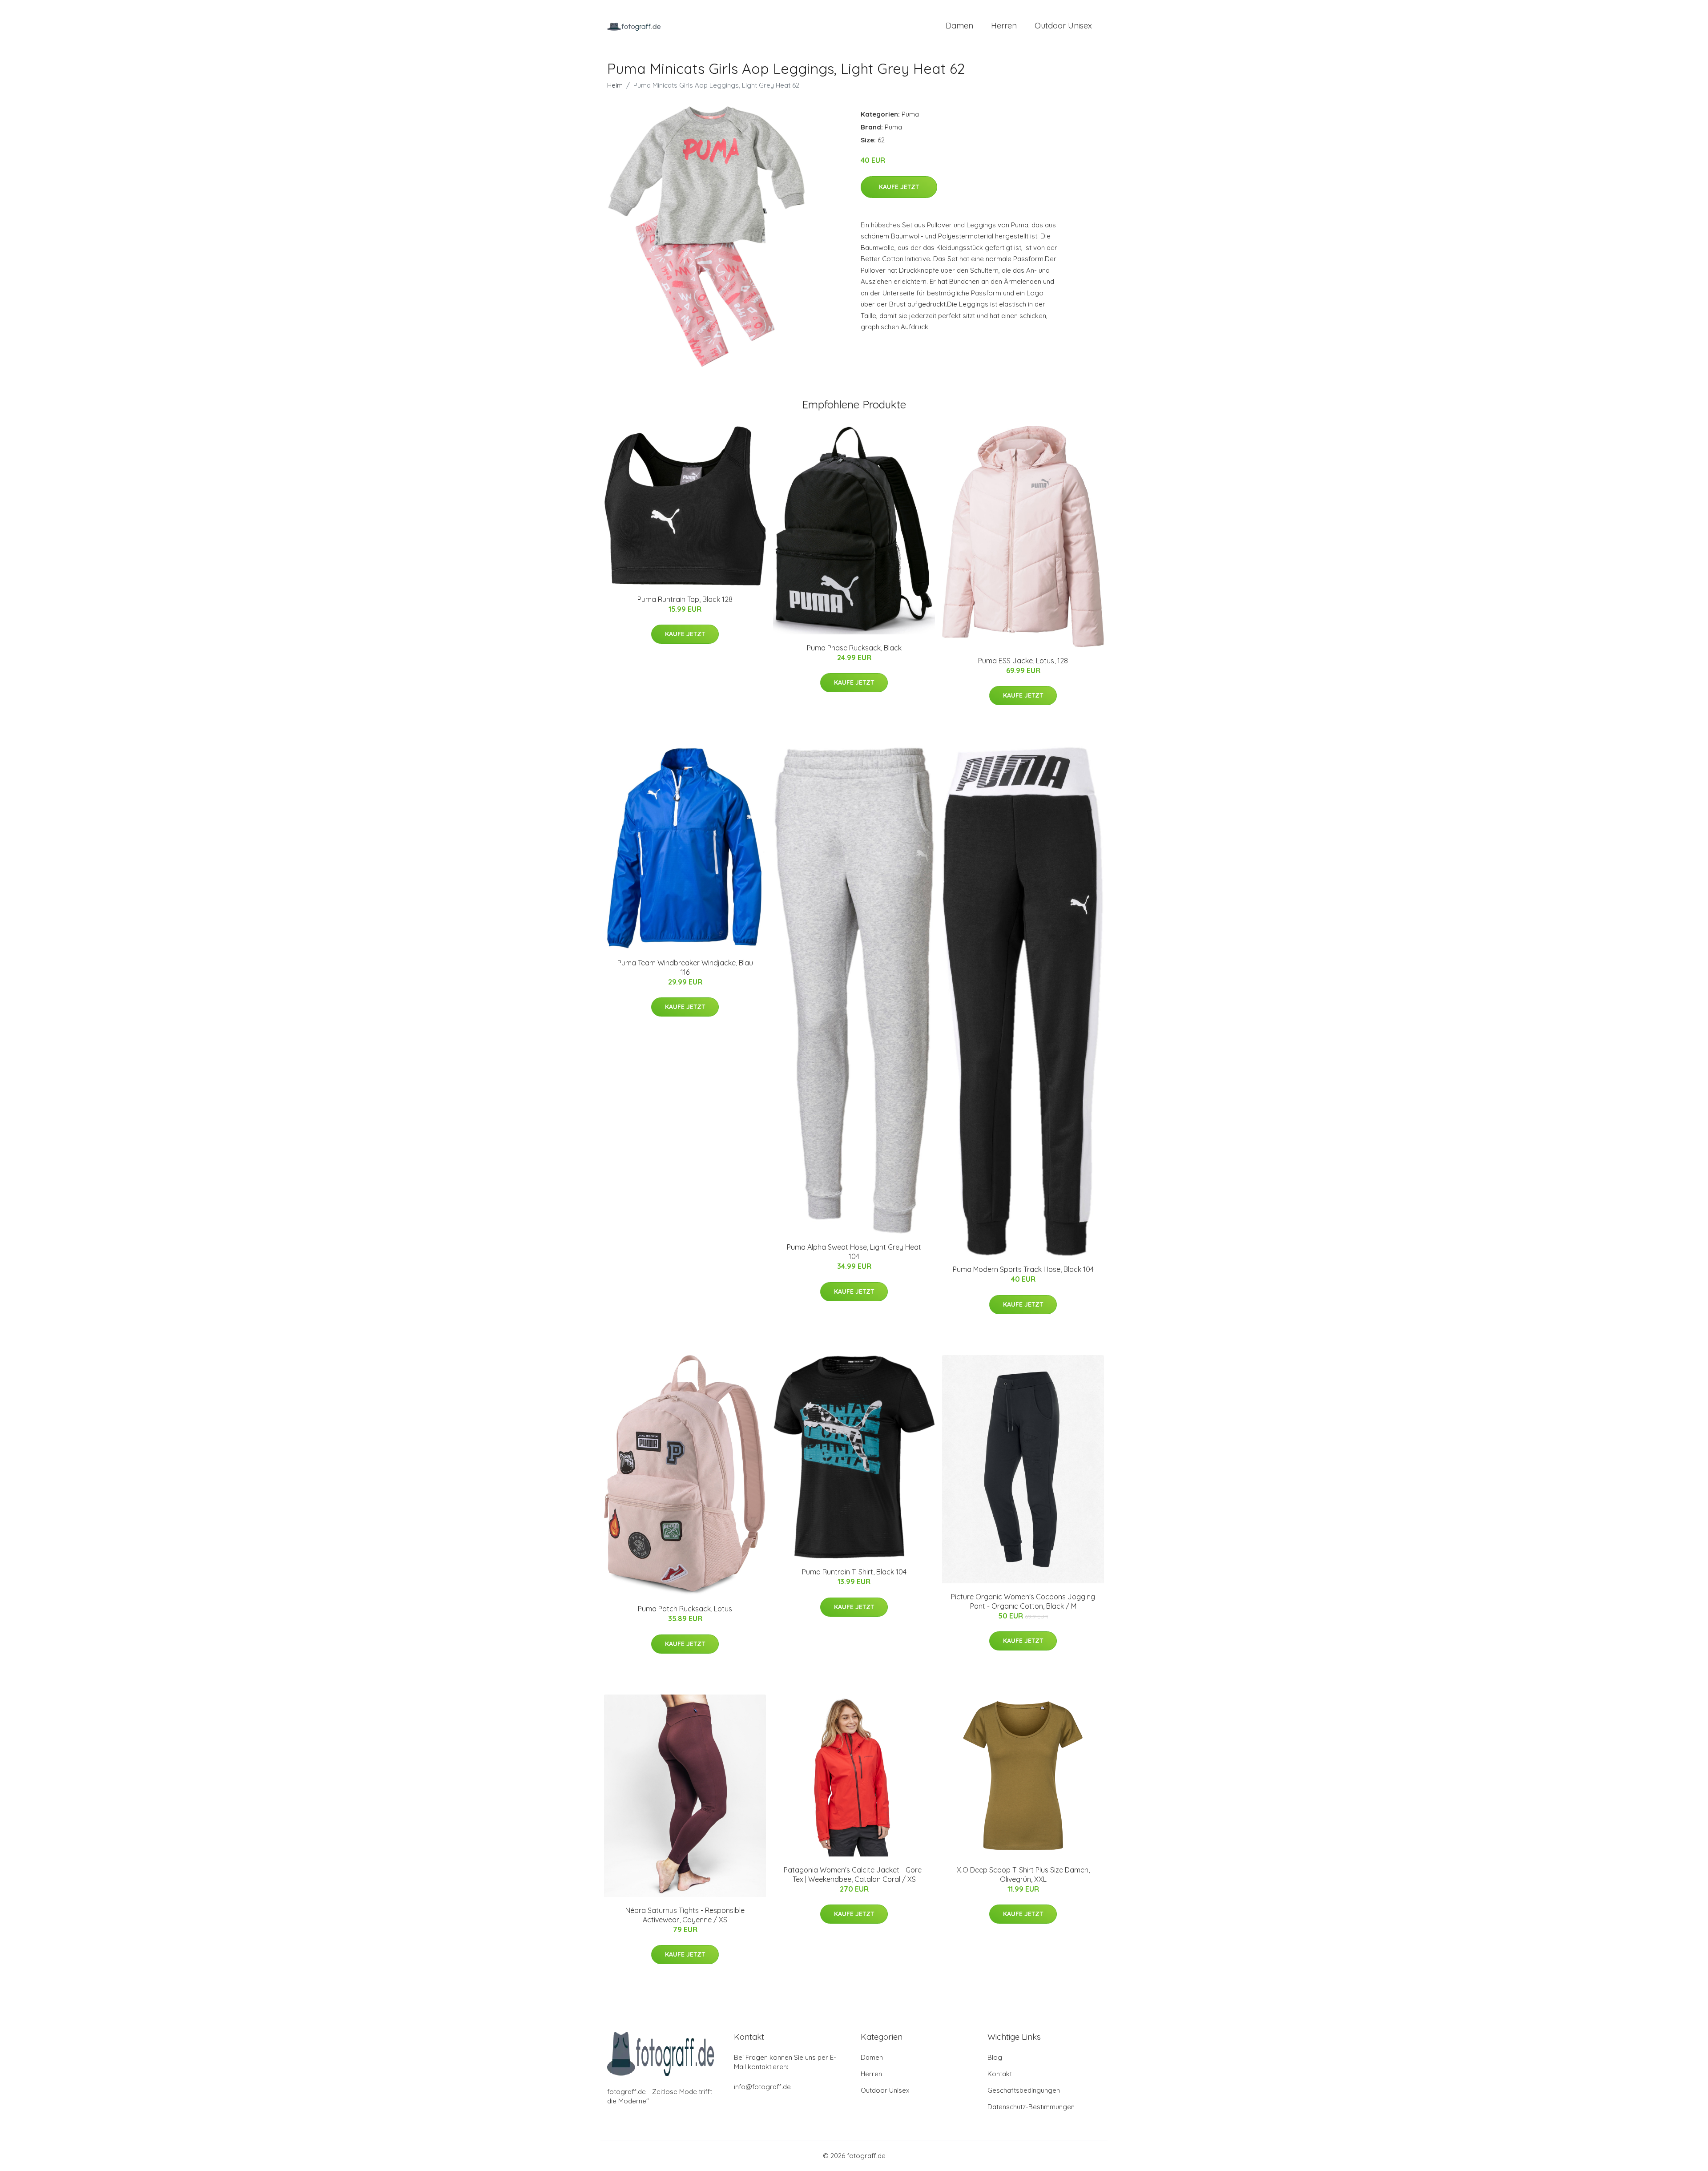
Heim (615, 85)
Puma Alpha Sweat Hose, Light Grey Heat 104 (854, 1252)
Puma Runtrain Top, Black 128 (685, 599)
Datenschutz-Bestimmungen (1031, 2107)
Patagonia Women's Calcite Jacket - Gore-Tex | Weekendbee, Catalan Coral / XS (854, 1874)
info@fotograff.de (762, 2087)
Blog (995, 2057)
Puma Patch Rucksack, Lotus (685, 1609)
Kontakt (1000, 2074)
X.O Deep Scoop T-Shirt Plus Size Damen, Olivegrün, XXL (1023, 1874)
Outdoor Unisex (1063, 26)
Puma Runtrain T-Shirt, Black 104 (854, 1572)
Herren (1004, 26)
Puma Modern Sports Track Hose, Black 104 (1023, 1269)
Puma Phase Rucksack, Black (854, 648)
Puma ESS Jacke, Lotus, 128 (1023, 661)
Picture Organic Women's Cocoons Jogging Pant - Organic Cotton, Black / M (1023, 1601)
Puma (910, 114)
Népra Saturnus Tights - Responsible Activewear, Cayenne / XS (685, 1915)
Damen (959, 26)
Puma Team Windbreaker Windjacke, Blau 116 (685, 967)
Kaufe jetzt (899, 187)
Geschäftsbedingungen (1024, 2090)
